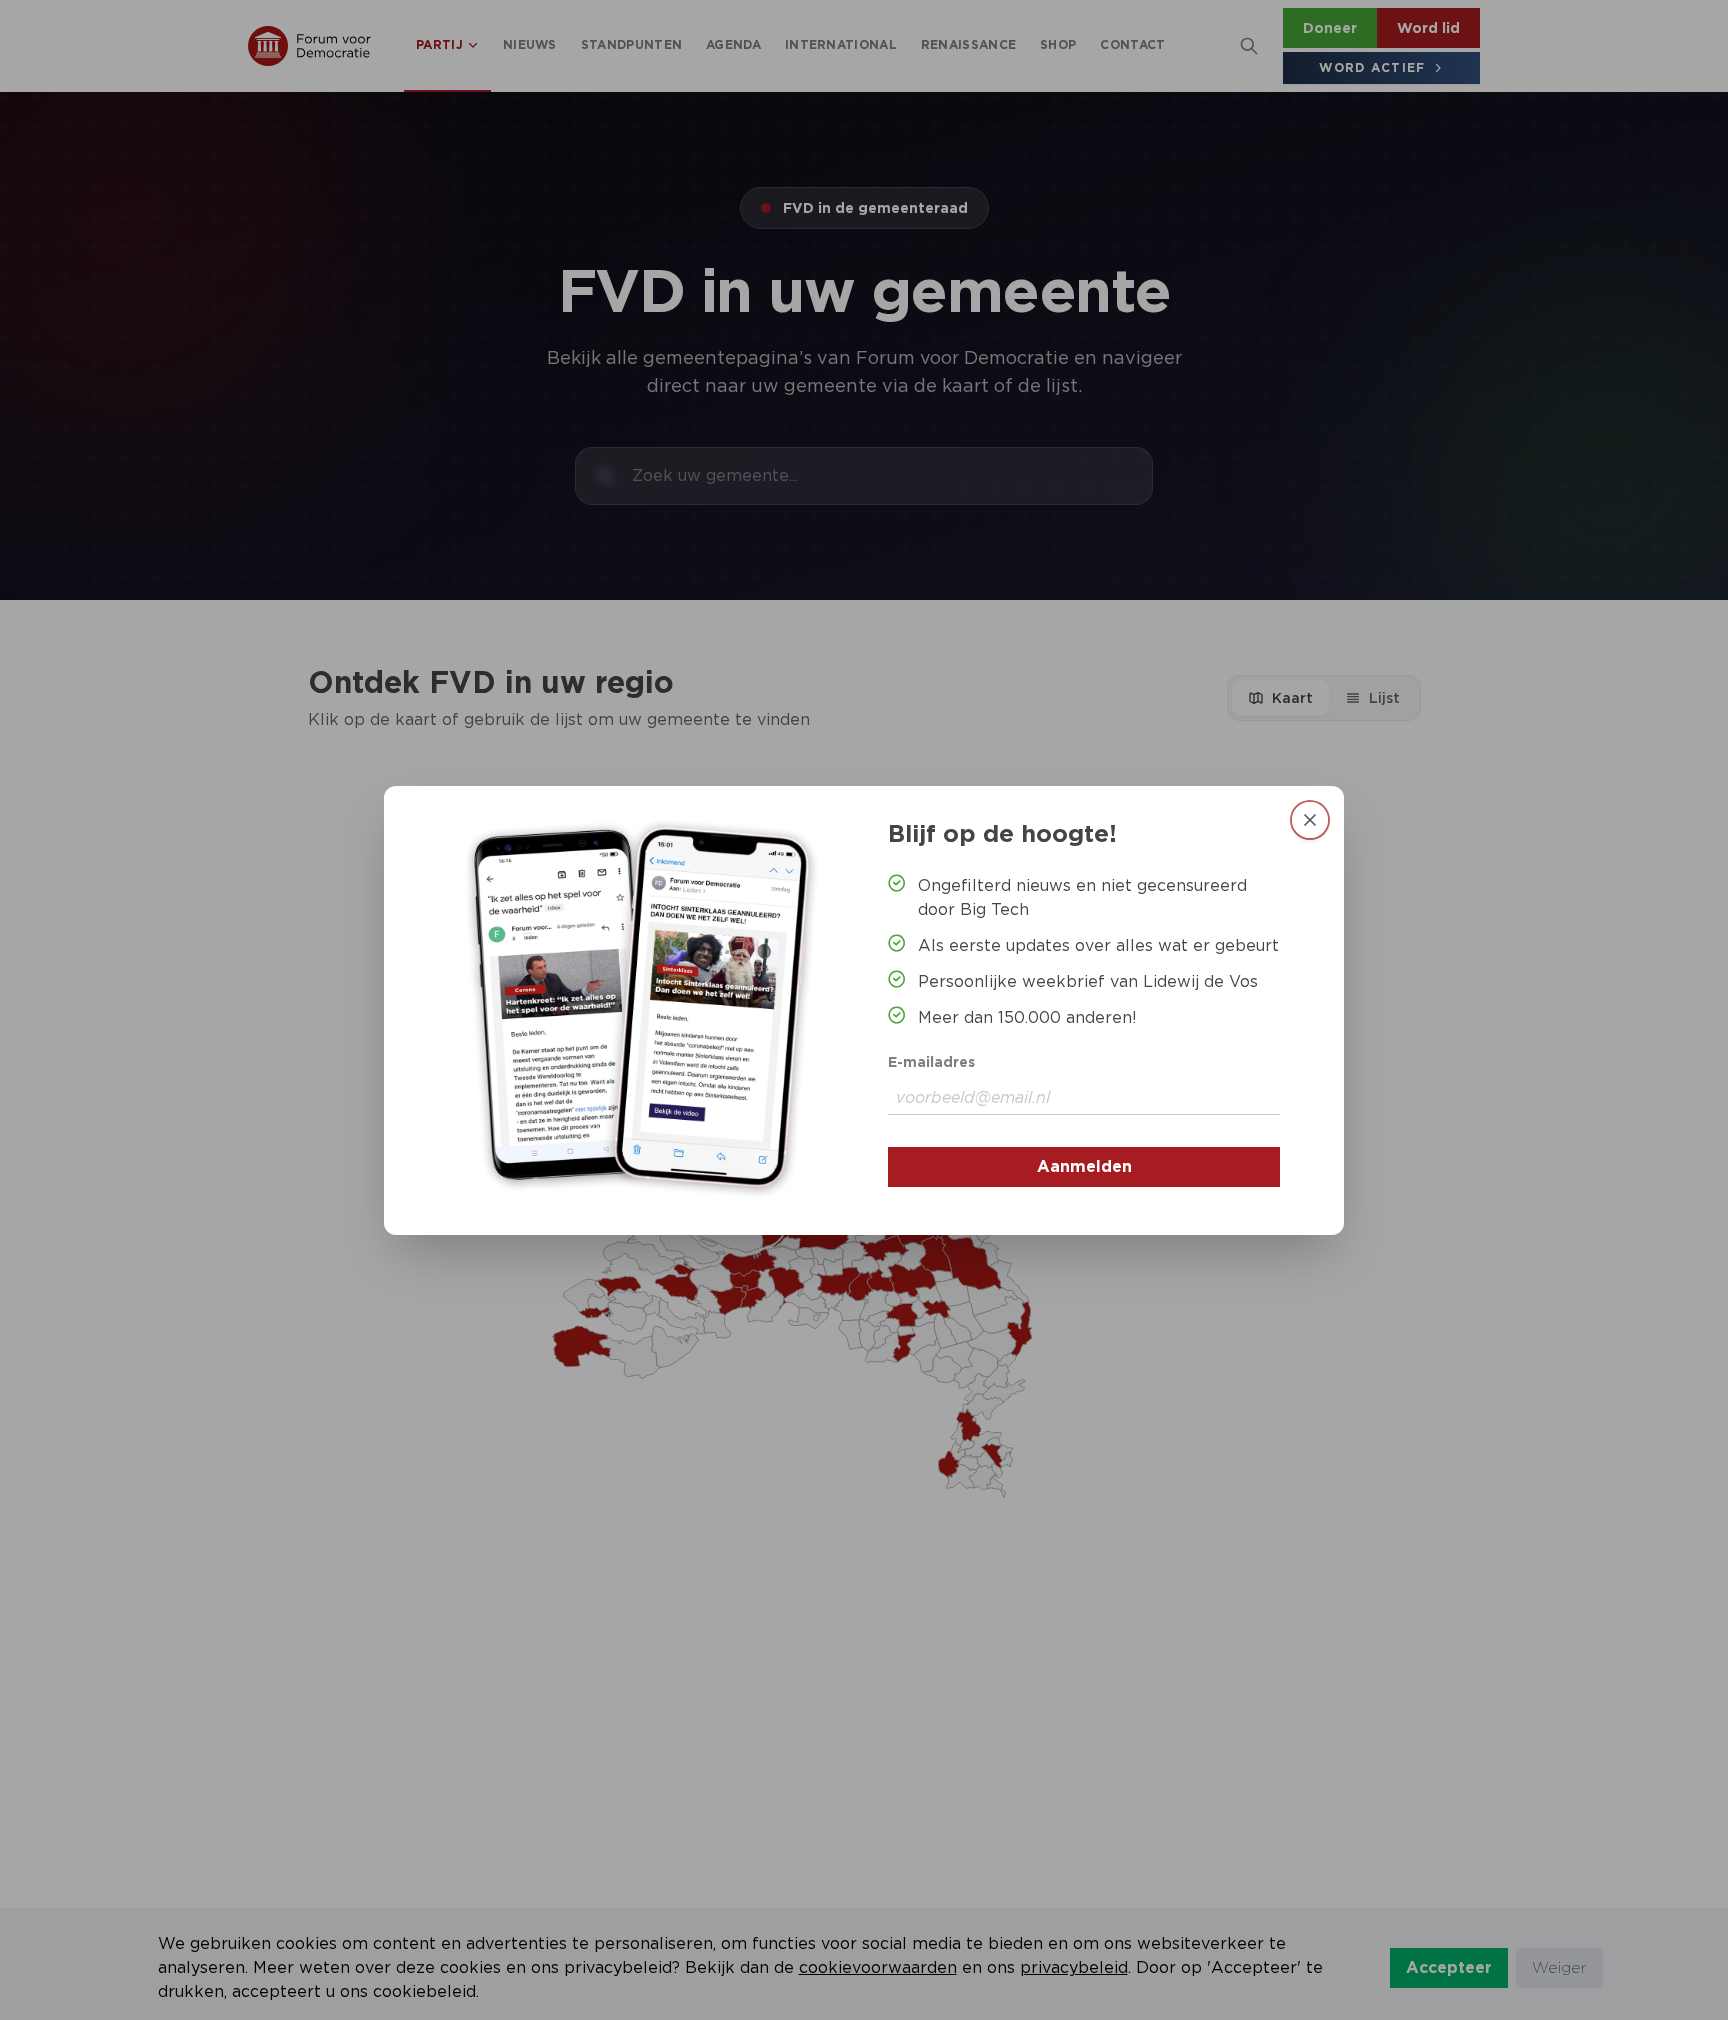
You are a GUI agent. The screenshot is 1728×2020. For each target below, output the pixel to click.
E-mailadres (931, 1062)
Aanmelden (1084, 1166)
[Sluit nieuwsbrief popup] (1310, 820)
